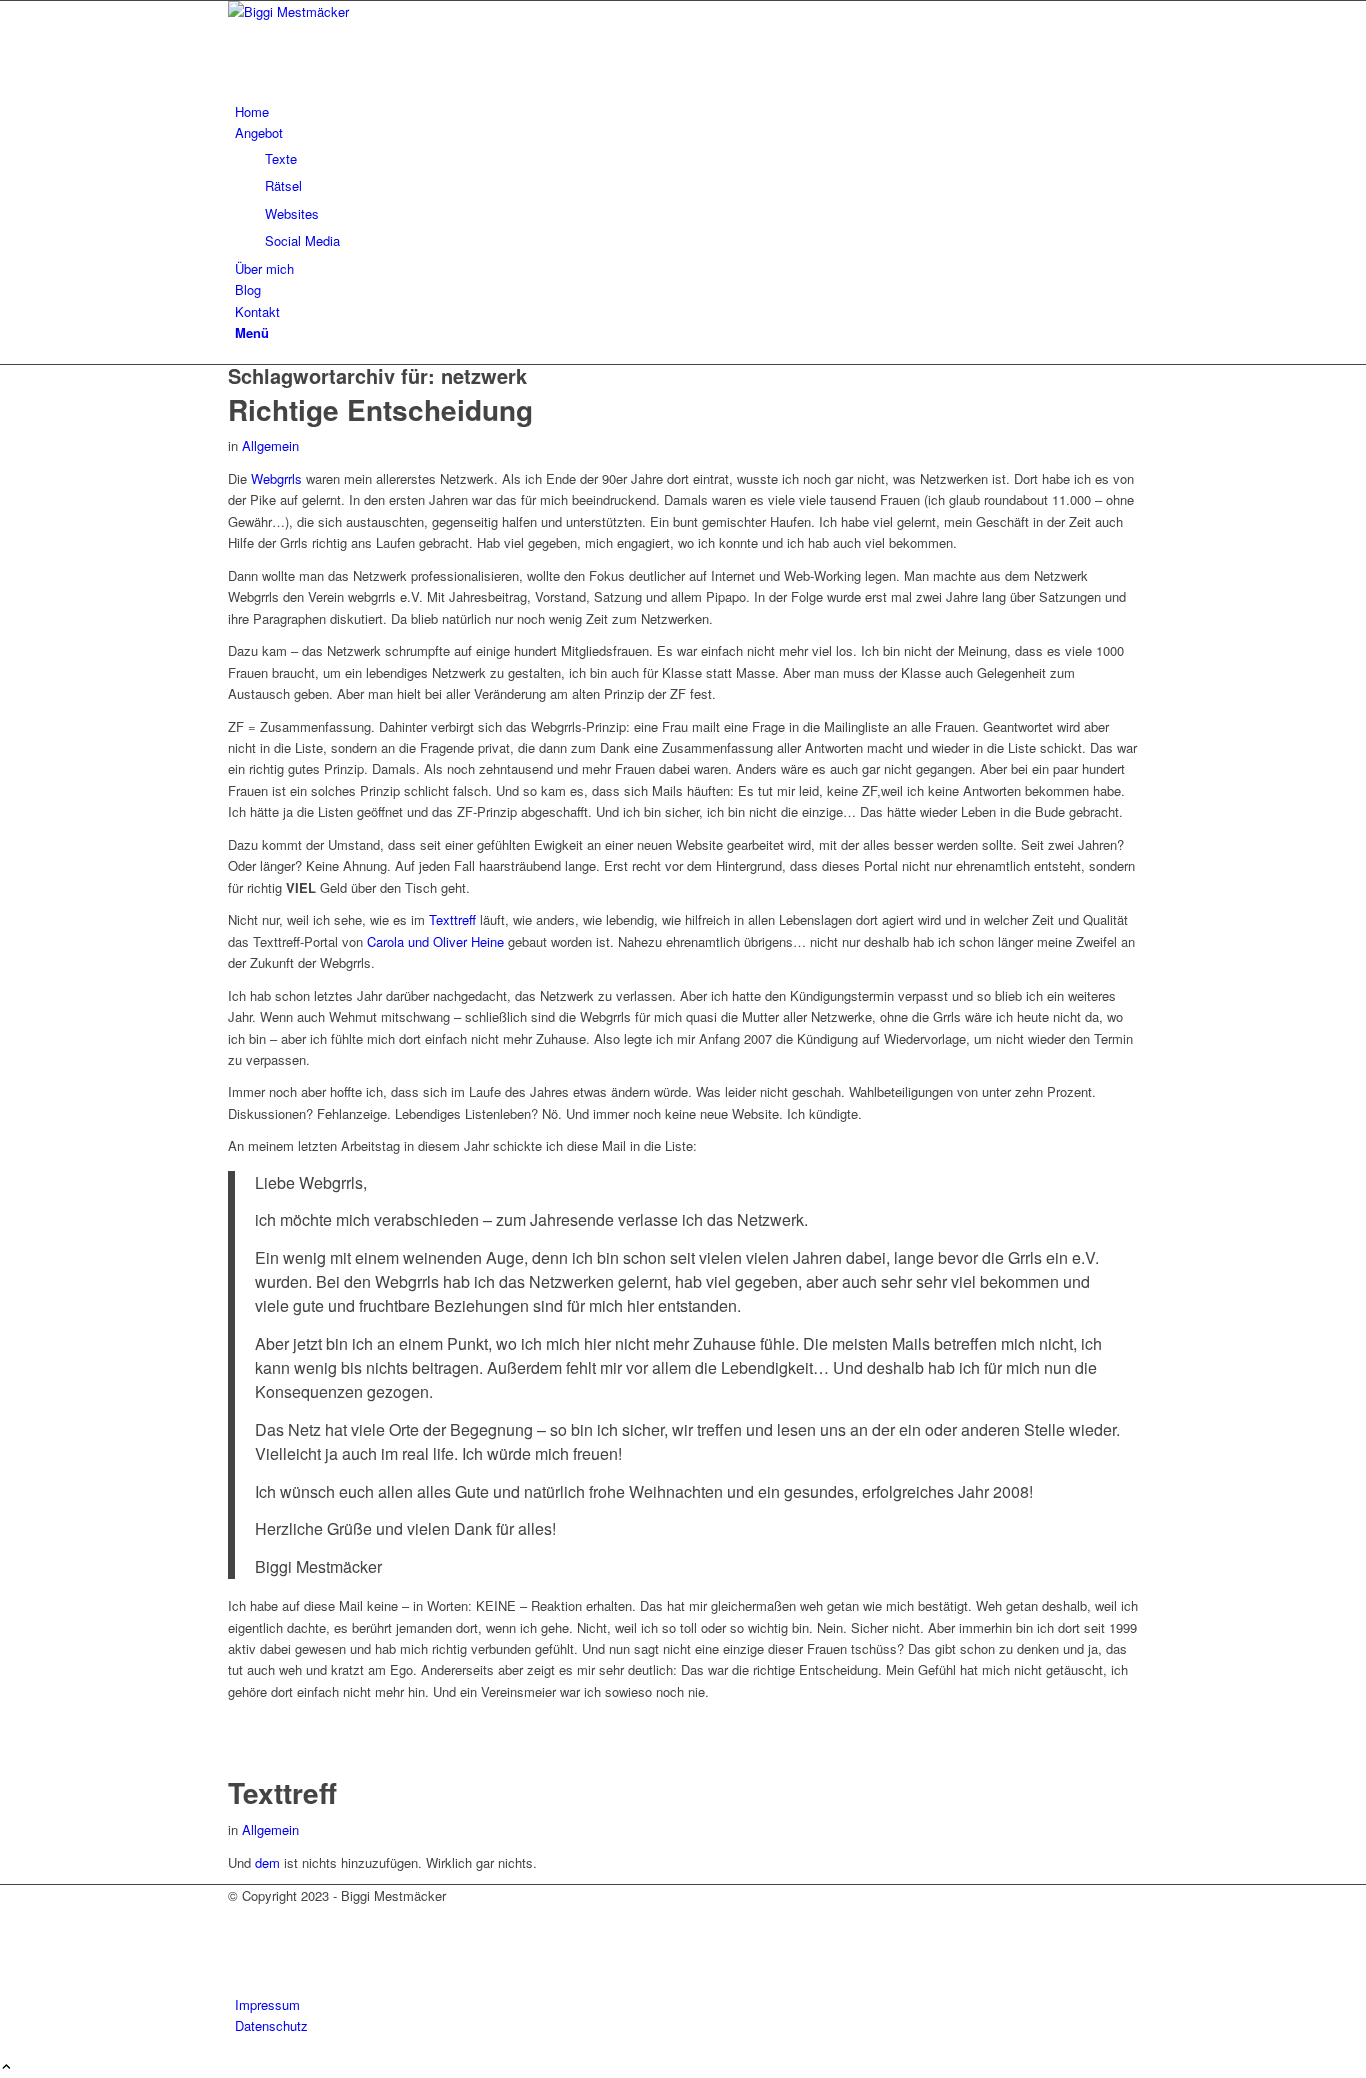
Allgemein (270, 445)
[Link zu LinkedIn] (240, 1962)
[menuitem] (686, 111)
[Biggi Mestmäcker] (378, 11)
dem (267, 1862)
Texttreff (454, 919)
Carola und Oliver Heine (435, 941)
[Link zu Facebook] (240, 1917)
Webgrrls (276, 478)
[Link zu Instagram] (240, 1939)
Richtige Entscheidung (380, 409)
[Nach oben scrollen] (6, 2067)
